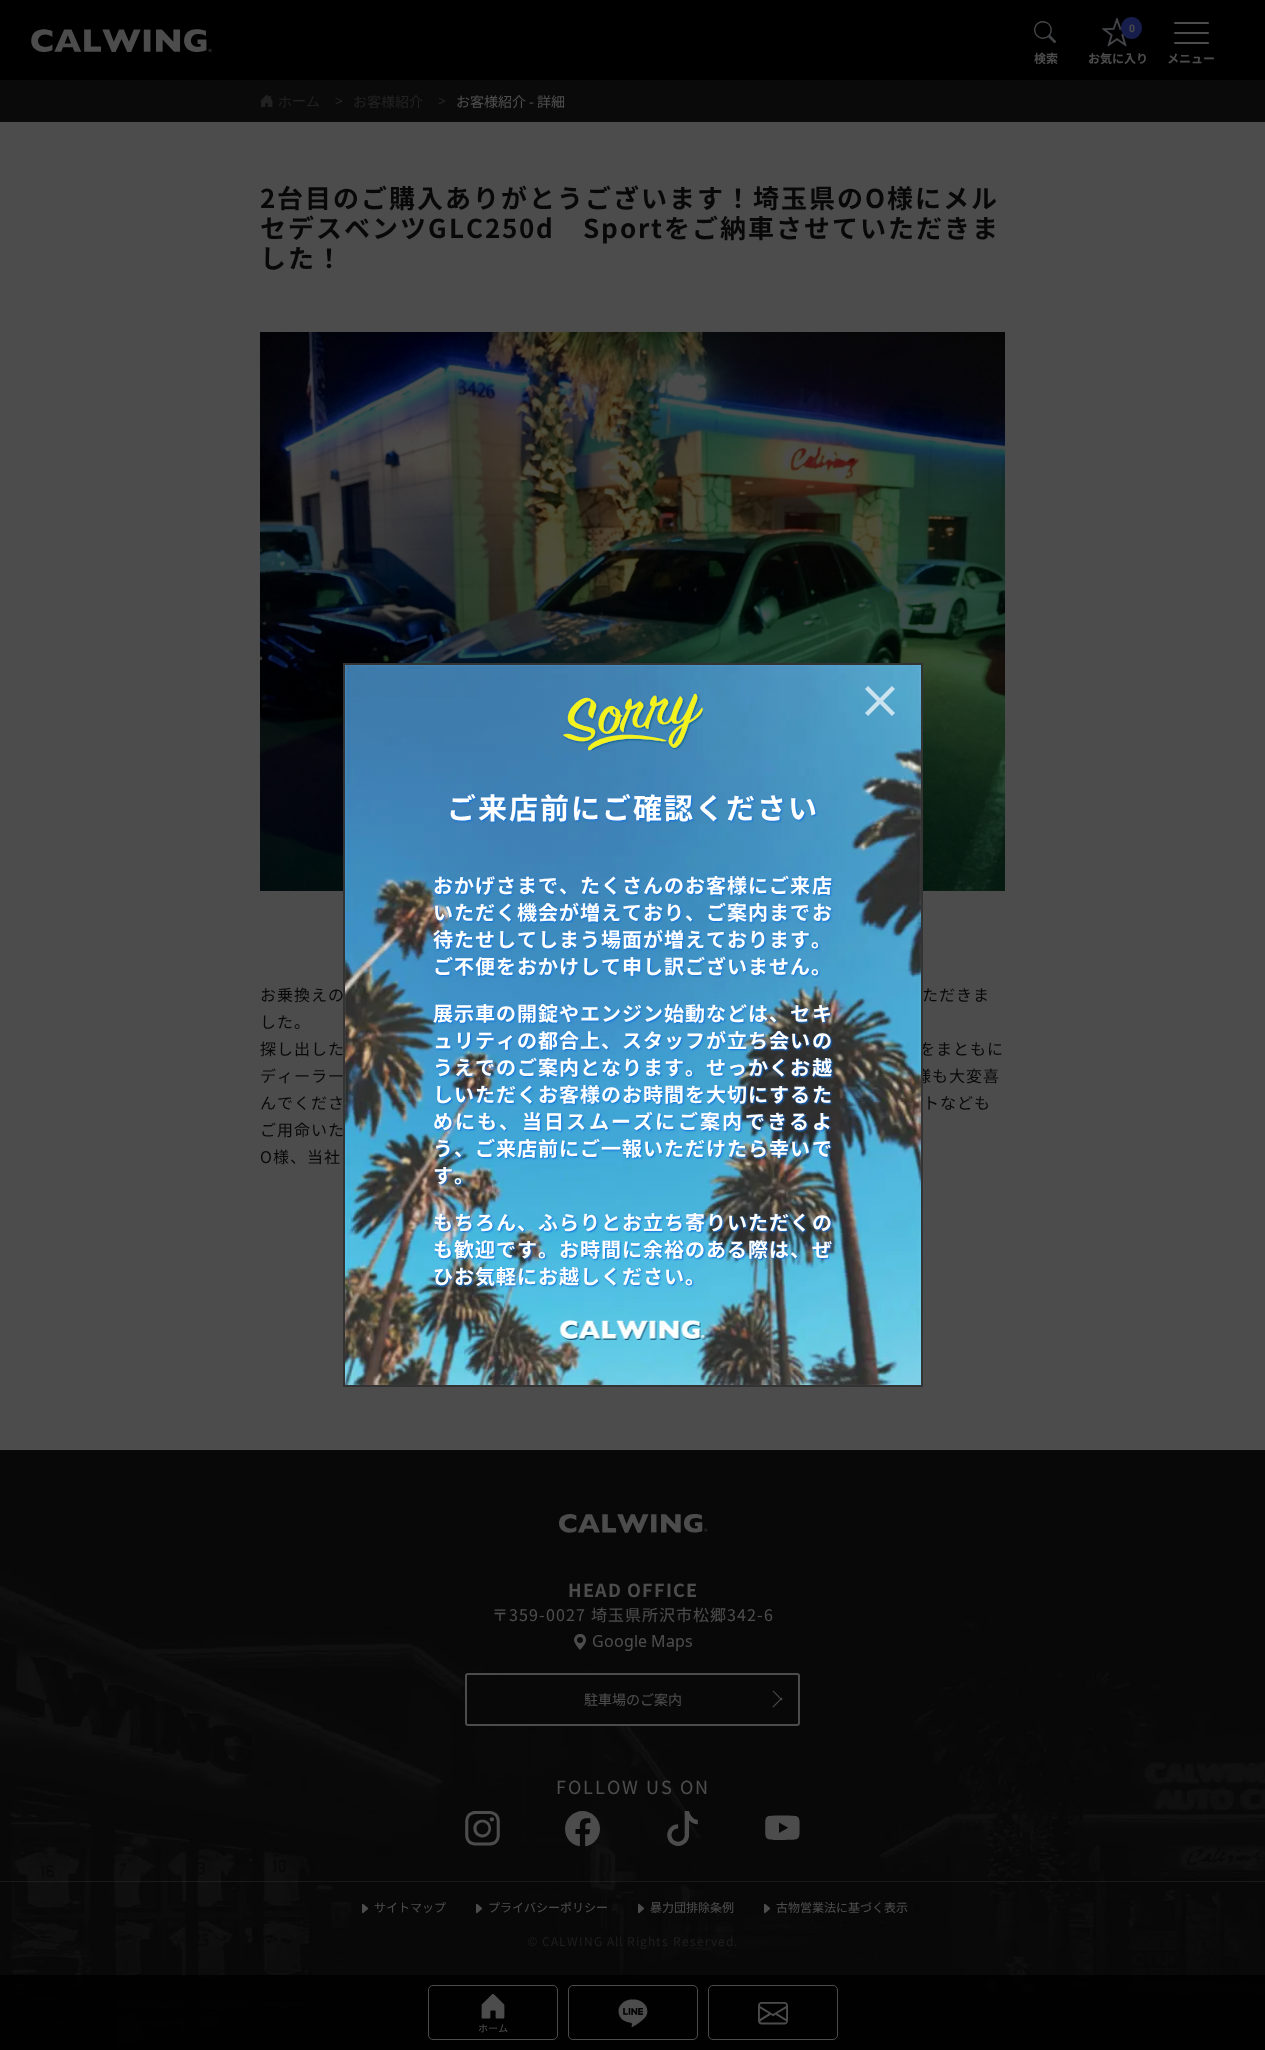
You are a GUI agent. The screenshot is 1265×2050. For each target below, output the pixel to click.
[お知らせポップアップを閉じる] (880, 701)
